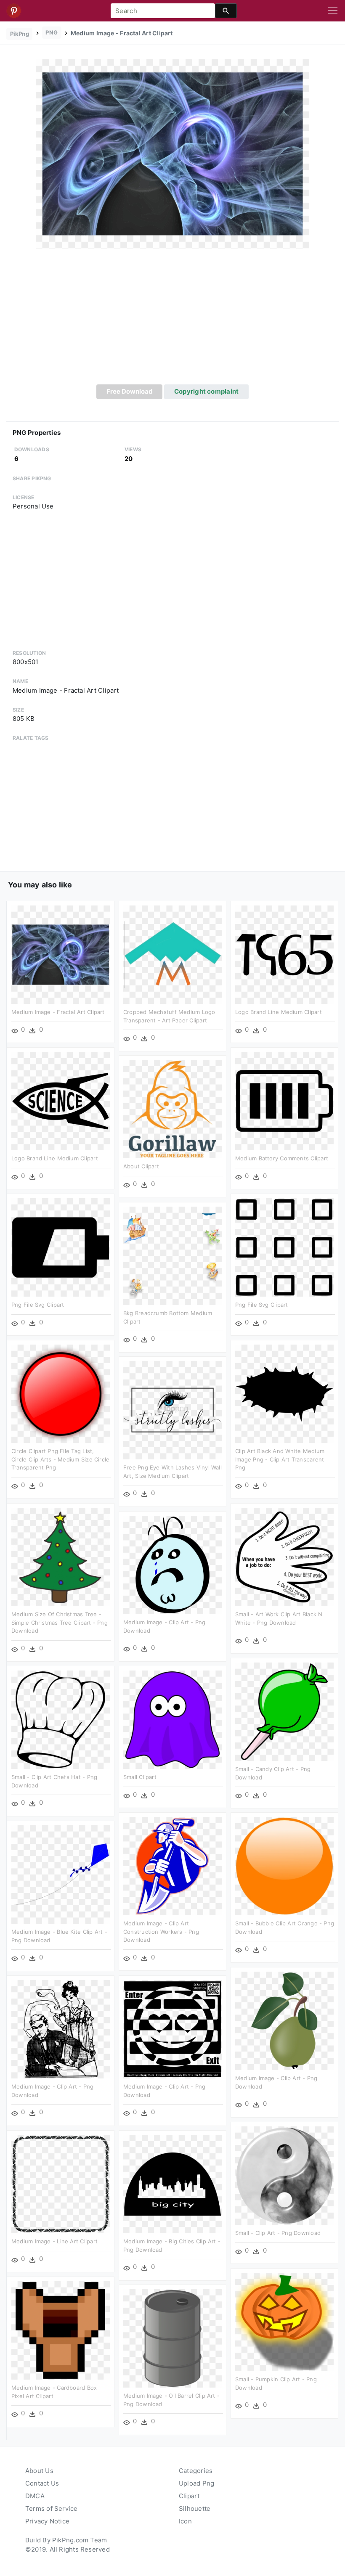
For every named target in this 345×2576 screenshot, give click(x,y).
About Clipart (141, 1166)
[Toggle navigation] (333, 11)
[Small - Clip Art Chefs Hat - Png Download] (61, 1719)
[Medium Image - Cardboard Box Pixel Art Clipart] (61, 2330)
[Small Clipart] (172, 1719)
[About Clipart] (172, 1108)
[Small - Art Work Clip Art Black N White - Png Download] (284, 1556)
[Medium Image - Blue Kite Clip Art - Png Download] (61, 1874)
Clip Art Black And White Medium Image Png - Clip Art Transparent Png (280, 1459)
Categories (196, 2471)
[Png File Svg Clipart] (61, 1247)
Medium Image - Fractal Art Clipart (58, 1012)
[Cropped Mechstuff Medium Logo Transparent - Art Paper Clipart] (172, 954)
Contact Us (42, 2483)
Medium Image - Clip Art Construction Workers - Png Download (161, 1931)
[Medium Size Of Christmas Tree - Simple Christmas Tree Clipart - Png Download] (61, 1556)
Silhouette (195, 2508)
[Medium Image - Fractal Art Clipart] (172, 153)
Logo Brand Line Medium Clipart (279, 1012)
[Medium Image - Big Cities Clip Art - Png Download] (172, 2183)
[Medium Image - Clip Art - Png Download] (172, 1564)
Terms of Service (52, 2508)
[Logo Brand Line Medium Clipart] (284, 954)
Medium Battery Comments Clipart (282, 1158)
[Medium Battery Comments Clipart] (284, 1100)
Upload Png (196, 2483)
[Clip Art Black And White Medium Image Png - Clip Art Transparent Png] (284, 1393)
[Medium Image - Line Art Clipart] (61, 2183)
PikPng (20, 34)
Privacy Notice (47, 2521)
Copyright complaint (206, 391)
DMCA (35, 2496)
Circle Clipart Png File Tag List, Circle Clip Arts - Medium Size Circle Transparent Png (60, 1459)
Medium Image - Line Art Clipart (54, 2241)
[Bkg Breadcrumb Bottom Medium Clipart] (172, 1255)
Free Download (130, 391)
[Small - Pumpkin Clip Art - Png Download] (284, 2321)
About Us (39, 2471)
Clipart (189, 2496)
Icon (185, 2521)
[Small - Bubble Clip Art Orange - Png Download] (284, 1865)
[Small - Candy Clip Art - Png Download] (284, 1711)
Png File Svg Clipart (38, 1305)
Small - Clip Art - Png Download (278, 2233)
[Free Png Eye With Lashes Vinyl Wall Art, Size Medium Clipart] (172, 1410)
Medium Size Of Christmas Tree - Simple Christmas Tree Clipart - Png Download (60, 1622)
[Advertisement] (172, 321)
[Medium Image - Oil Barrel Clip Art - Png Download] (172, 2338)
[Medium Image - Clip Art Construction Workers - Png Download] (172, 1865)
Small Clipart (140, 1777)
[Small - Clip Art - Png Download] (284, 2175)
